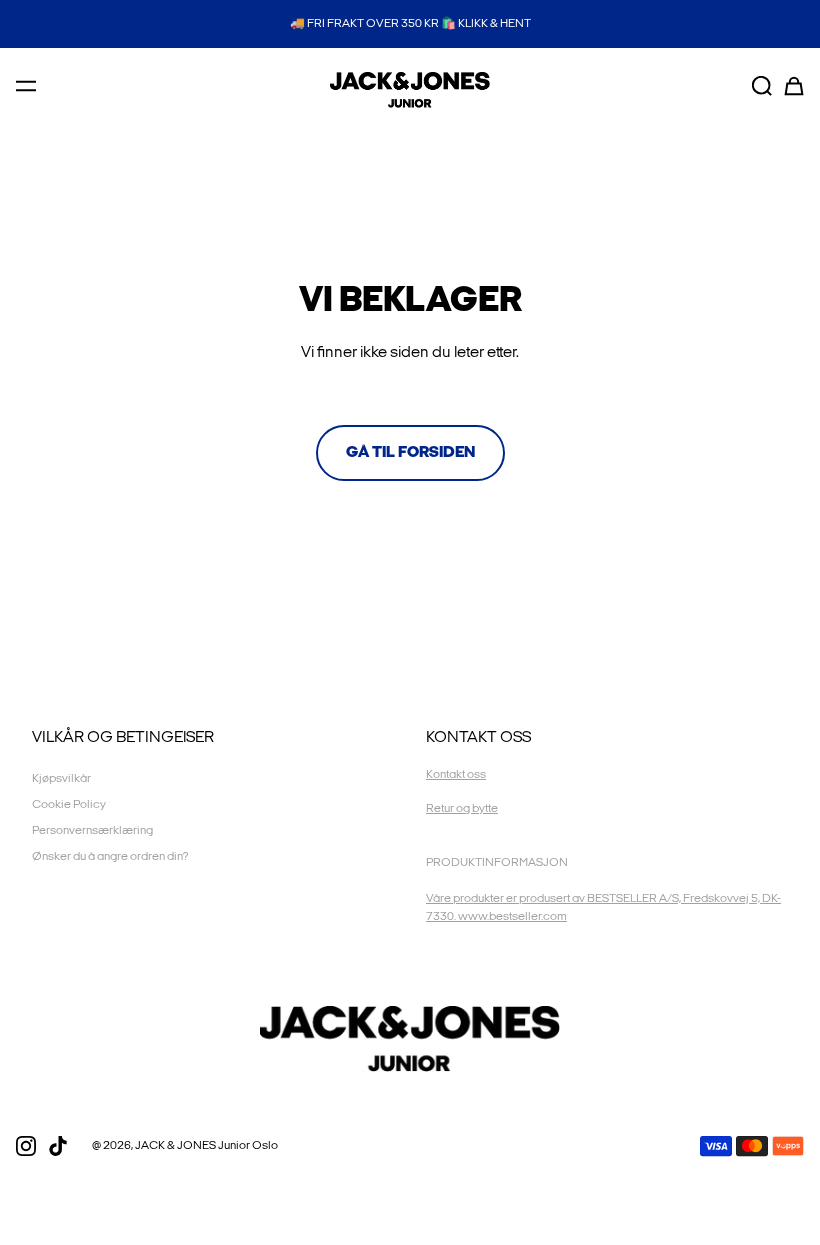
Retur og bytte (462, 808)
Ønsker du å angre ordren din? (110, 856)
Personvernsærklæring (92, 830)
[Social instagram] (26, 1146)
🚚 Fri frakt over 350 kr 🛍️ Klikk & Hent (410, 23)
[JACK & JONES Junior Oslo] (410, 90)
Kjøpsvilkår (61, 778)
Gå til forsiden (410, 452)
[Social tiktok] (58, 1146)
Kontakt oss (456, 774)
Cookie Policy (69, 804)
